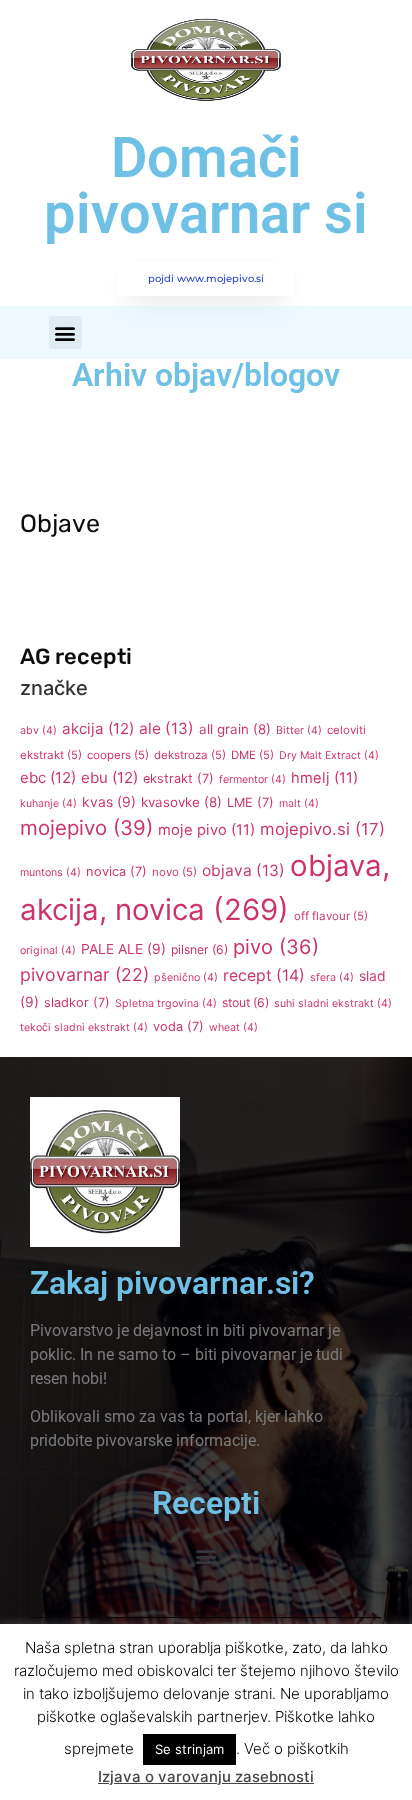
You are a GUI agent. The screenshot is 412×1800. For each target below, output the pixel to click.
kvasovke (181, 802)
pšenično (186, 977)
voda (178, 1026)
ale (166, 728)
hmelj (324, 778)
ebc (48, 777)
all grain (235, 729)
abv (38, 730)
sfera (332, 977)
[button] (65, 332)
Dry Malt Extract (329, 755)
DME (252, 755)
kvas (109, 802)
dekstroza (190, 755)
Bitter (299, 730)
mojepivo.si (322, 829)
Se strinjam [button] (189, 1749)
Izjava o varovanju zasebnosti (206, 1776)
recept (264, 975)
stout (245, 1002)
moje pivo (206, 830)
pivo (276, 947)
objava (243, 870)
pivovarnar (84, 974)
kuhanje (48, 803)
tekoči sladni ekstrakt (84, 1027)
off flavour (331, 916)
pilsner (199, 949)
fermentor (252, 779)
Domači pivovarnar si (206, 186)
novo (174, 872)
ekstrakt (178, 778)
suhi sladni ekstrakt (333, 1003)
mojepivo (86, 827)
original (48, 950)
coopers (118, 755)
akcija (98, 728)
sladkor (77, 1002)
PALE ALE (123, 949)
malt (299, 803)
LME (250, 802)
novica (116, 871)
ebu (109, 777)
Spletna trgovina (166, 1003)
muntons (50, 872)
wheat (233, 1027)
